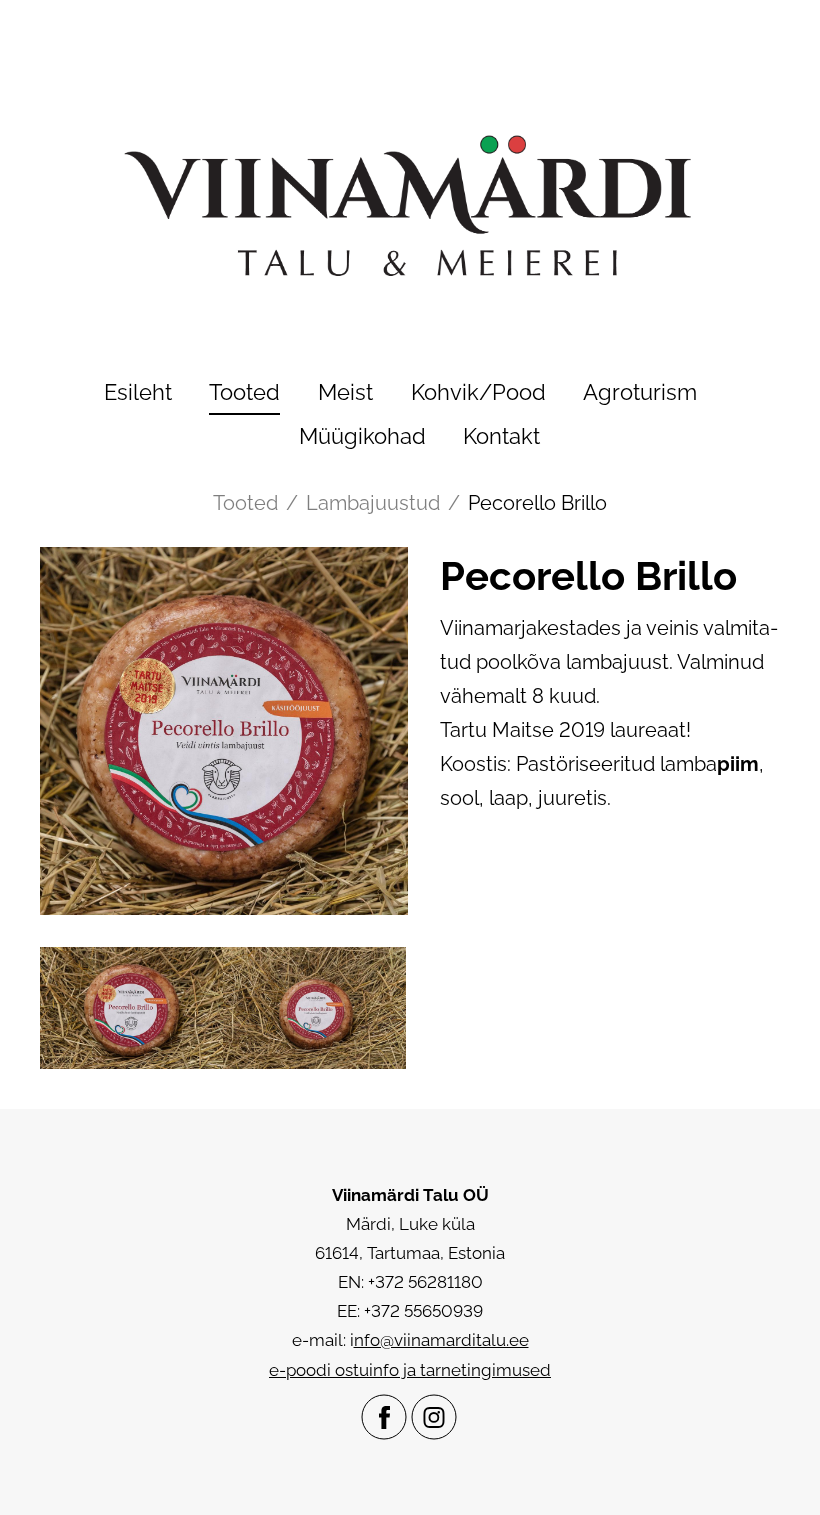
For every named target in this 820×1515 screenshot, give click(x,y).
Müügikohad (362, 436)
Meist (345, 392)
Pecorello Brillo (537, 503)
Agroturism (640, 392)
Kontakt (501, 436)
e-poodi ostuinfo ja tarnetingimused (410, 1370)
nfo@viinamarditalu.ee (441, 1340)
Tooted (244, 392)
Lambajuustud (373, 503)
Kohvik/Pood (478, 392)
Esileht (138, 392)
